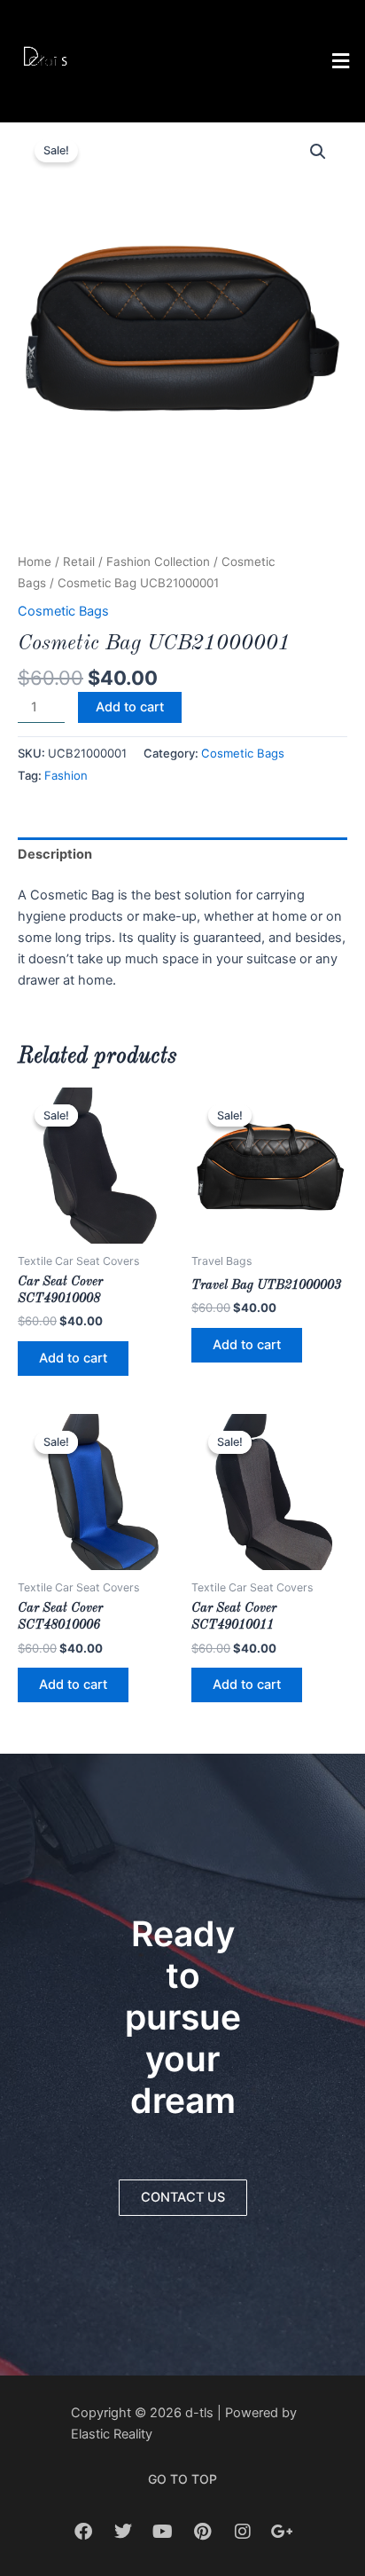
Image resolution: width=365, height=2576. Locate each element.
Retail (79, 562)
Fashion (66, 775)
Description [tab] (55, 854)
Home (35, 562)
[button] (228, 61)
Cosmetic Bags (63, 611)
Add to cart (130, 707)
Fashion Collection (158, 562)
